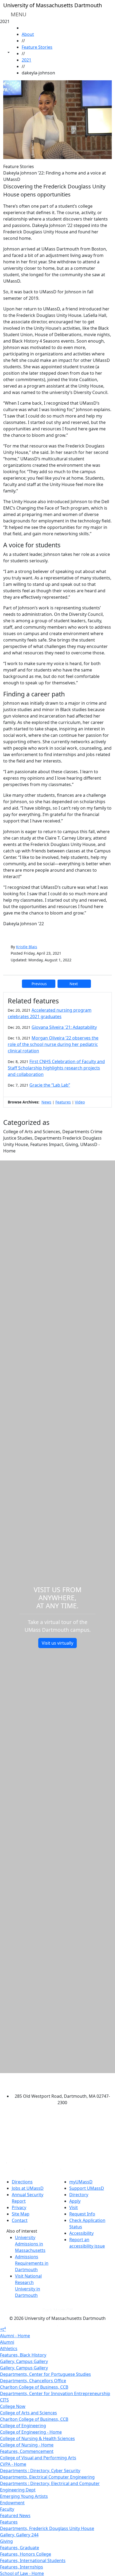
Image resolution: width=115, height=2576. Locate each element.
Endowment (12, 2503)
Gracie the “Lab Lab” (50, 1085)
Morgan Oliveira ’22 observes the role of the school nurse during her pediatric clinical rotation (53, 1044)
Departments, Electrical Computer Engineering (47, 2477)
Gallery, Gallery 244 (19, 2535)
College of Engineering (23, 2426)
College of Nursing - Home (27, 2445)
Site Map (21, 2214)
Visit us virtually (57, 1643)
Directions (22, 2182)
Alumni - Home (15, 2336)
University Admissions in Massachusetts (30, 2244)
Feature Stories (37, 47)
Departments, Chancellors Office (33, 2381)
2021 (26, 60)
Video (80, 1102)
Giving (6, 2541)
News (46, 1102)
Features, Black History (23, 2355)
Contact (20, 2220)
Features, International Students (33, 2560)
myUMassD (81, 2182)
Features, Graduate (20, 2548)
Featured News (15, 2516)
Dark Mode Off (58, 2310)
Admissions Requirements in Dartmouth (32, 2263)
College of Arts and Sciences (28, 2413)
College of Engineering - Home (31, 2432)
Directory (79, 2195)
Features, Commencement (27, 2451)
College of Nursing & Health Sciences (37, 2438)
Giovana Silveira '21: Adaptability (64, 1027)
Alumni (7, 2342)
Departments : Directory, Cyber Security (40, 2471)
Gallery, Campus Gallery (24, 2361)
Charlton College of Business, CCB (34, 2387)
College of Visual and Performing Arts (38, 2458)
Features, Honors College (26, 2554)
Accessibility (81, 2233)
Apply (75, 2201)
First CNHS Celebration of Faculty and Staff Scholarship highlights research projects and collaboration (56, 1068)
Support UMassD (87, 2188)
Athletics (9, 2349)
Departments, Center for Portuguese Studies (45, 2374)
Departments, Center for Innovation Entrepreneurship (55, 2393)
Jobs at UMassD (28, 2188)
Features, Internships (22, 2567)
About (28, 34)
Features (63, 1102)
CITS (4, 2400)
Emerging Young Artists (24, 2496)
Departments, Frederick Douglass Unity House (47, 2528)
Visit (74, 2207)
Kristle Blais (27, 947)
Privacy (19, 2207)
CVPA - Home (13, 2464)
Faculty (7, 2509)
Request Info (82, 2214)
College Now (13, 2406)
